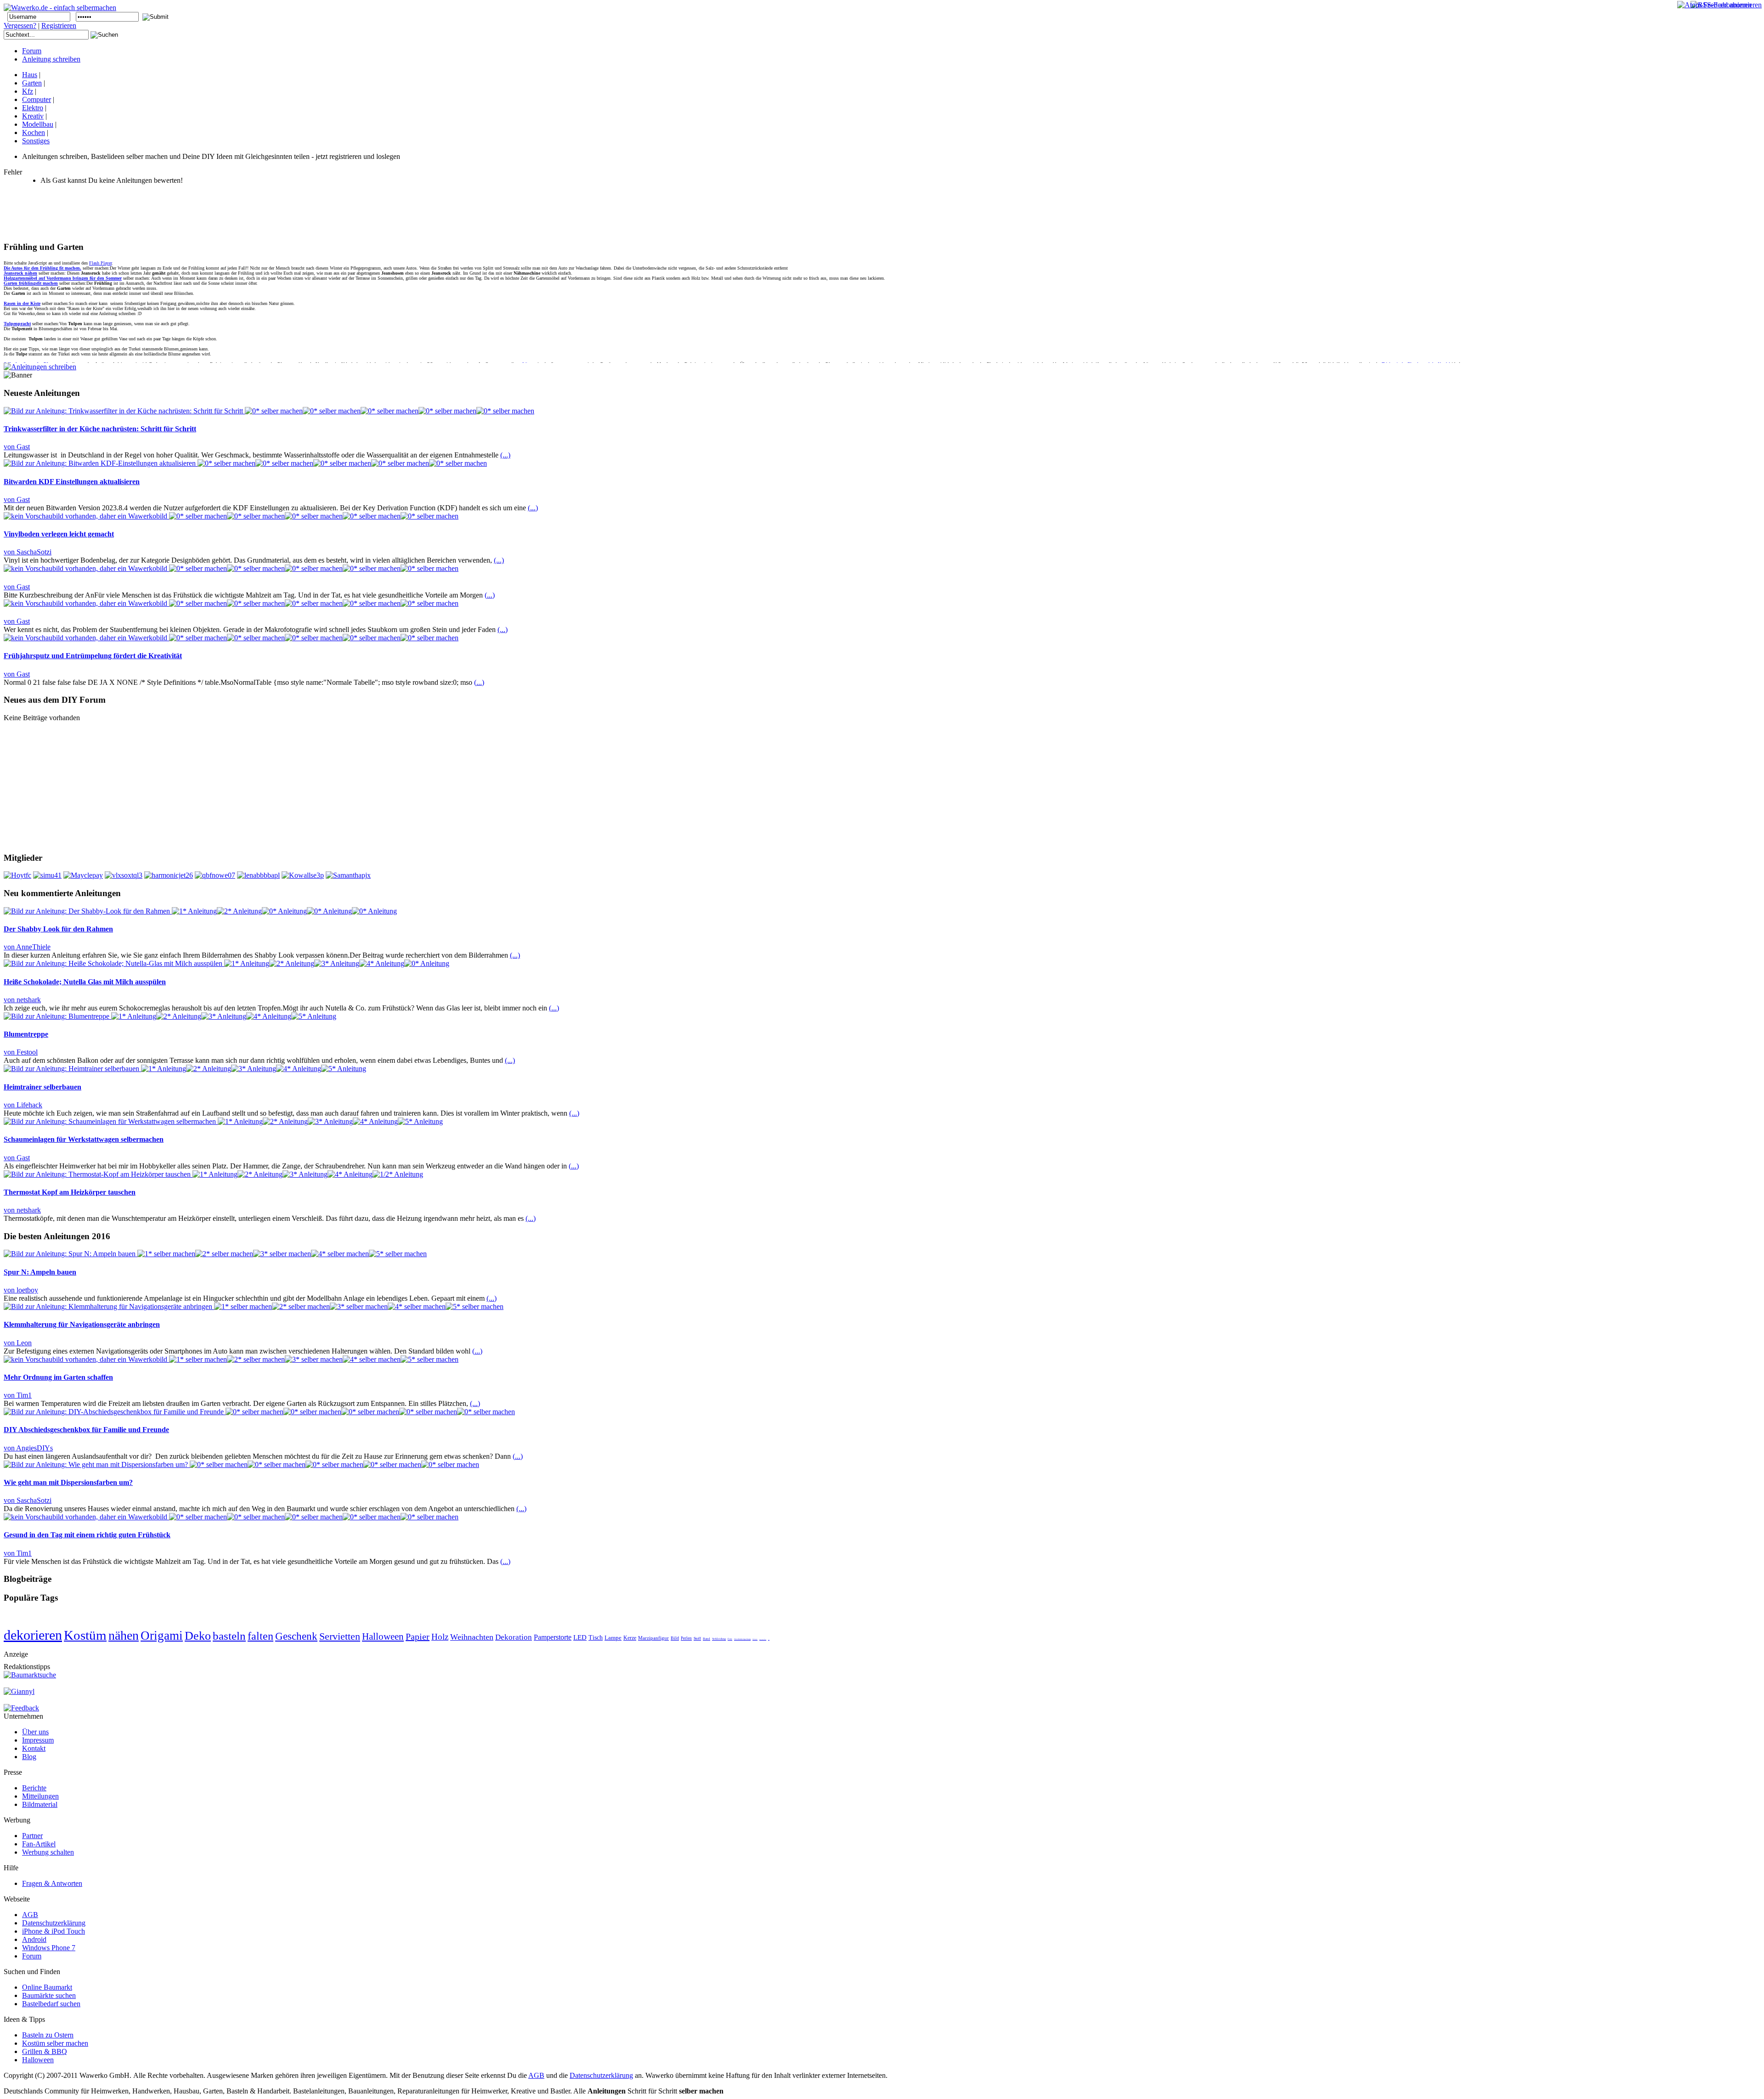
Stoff (697, 1639)
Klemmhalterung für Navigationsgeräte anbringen (82, 1324)
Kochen (34, 133)
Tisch (596, 1638)
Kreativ (33, 116)
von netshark (22, 1000)
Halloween (383, 1636)
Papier (418, 1636)
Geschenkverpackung (742, 1639)
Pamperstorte (553, 1637)
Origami (162, 1636)
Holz (440, 1637)
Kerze (630, 1638)
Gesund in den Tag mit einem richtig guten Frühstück (87, 1535)
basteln (229, 1636)
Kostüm (85, 1635)
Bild (675, 1638)
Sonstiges (36, 141)
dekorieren (33, 1635)
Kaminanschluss (763, 1639)
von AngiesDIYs (28, 1448)
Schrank (755, 1639)
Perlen (686, 1638)
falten (260, 1636)
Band (707, 1639)
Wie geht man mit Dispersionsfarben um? (68, 1482)
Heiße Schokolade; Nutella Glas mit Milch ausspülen (85, 982)
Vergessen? (20, 25)
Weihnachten (472, 1637)
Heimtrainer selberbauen (42, 1087)
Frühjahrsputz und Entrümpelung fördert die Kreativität (93, 656)
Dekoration (514, 1637)
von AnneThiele (27, 947)
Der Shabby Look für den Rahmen (58, 929)
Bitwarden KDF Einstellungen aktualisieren (72, 482)
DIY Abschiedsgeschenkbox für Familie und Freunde (86, 1430)
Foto (730, 1639)
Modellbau (38, 124)
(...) (505, 455)
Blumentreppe (26, 1034)
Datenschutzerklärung (601, 2075)
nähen (124, 1635)
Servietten (340, 1636)
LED (580, 1637)
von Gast (17, 447)
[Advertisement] (171, 213)
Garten (32, 83)
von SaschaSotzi (28, 552)
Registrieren (59, 25)
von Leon (18, 1343)
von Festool (21, 1052)
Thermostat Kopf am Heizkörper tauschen (70, 1192)
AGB (536, 2075)
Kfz (28, 91)
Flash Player (100, 263)
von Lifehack (23, 1105)
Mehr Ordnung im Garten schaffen (58, 1377)
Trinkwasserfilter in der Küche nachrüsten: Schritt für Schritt (100, 429)
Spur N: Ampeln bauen (40, 1272)
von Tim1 (18, 1395)
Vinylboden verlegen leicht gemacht (59, 534)
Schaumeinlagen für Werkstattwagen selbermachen (84, 1139)
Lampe (613, 1638)
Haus (30, 75)
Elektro (33, 108)
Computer (37, 99)
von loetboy (21, 1290)
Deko (198, 1636)
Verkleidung (719, 1639)
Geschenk (296, 1636)
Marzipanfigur (653, 1638)
